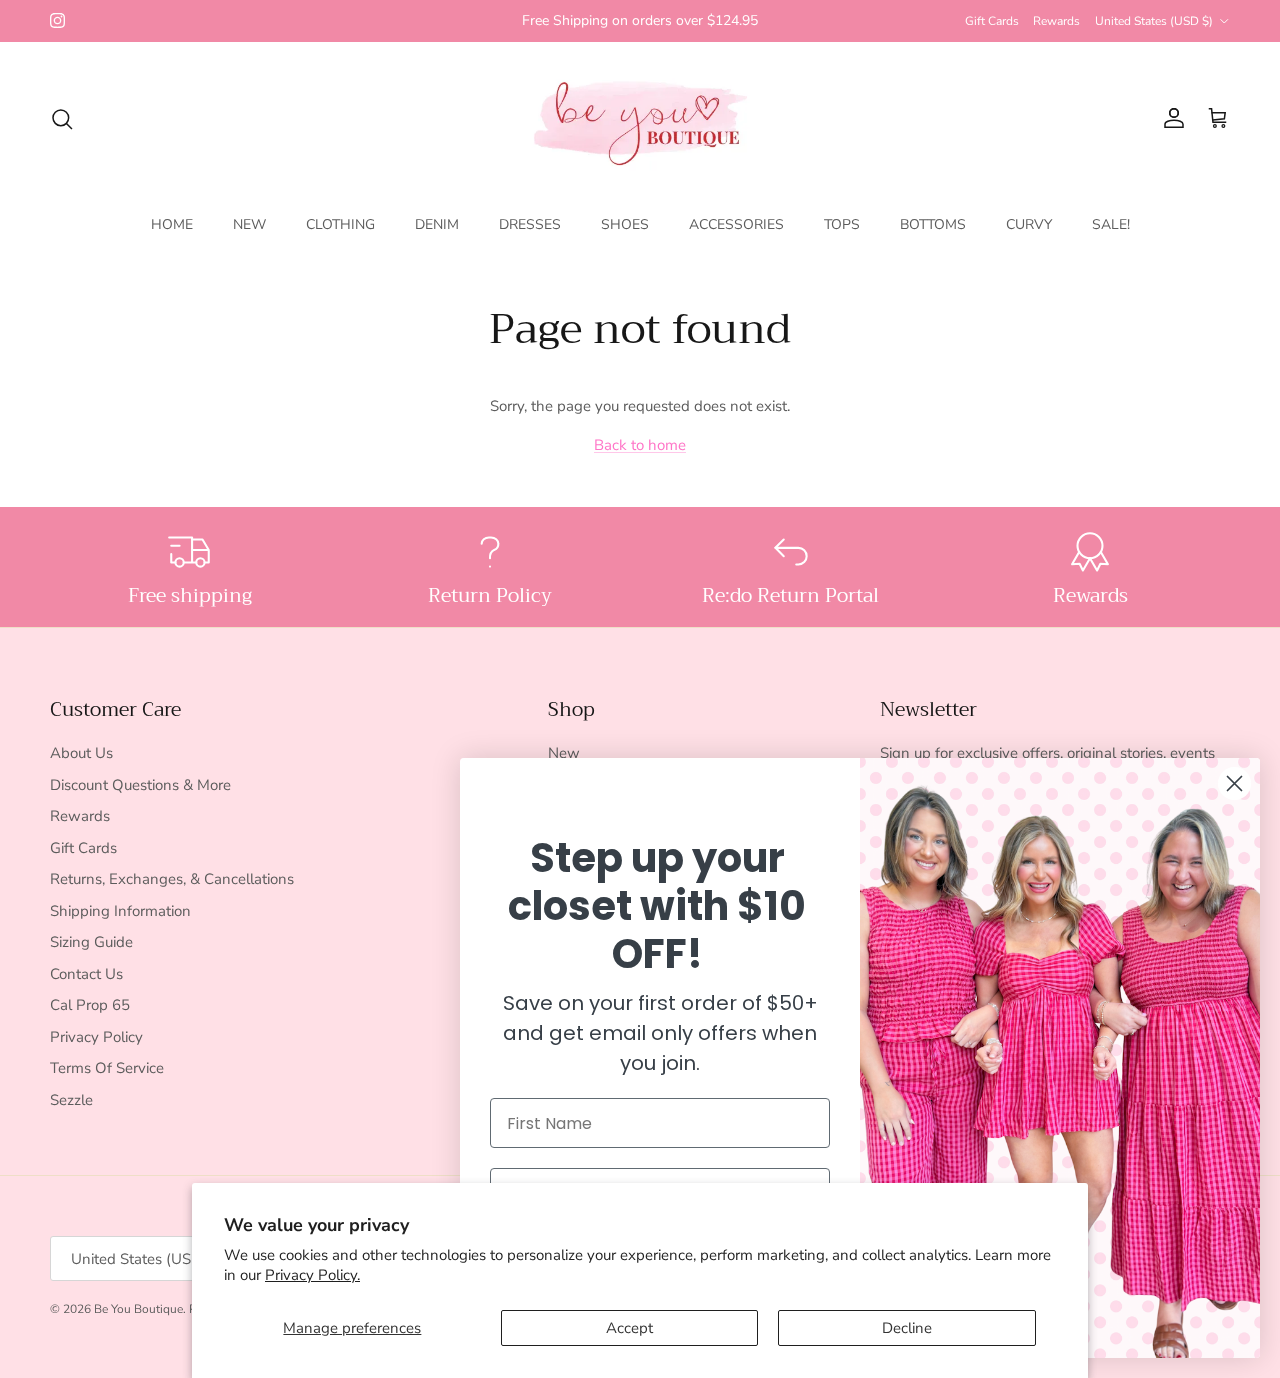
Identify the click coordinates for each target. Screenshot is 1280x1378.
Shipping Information (120, 911)
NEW (249, 224)
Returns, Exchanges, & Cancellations (172, 879)
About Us (81, 753)
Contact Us (86, 974)
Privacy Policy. (312, 1275)
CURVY (1029, 224)
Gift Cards (992, 21)
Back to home (640, 445)
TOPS (842, 224)
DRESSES (530, 224)
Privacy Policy (96, 1037)
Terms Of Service (107, 1068)
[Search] (62, 119)
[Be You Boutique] (640, 118)
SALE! (1111, 224)
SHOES (625, 224)
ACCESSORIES (736, 224)
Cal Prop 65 (90, 1005)
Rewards (1056, 21)
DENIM (437, 224)
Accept (629, 1328)
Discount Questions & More (140, 785)
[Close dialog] (1234, 783)
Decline (907, 1328)
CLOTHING (340, 224)
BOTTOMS (933, 224)
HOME (172, 224)
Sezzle (71, 1100)
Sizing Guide (91, 942)
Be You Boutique (138, 1309)
